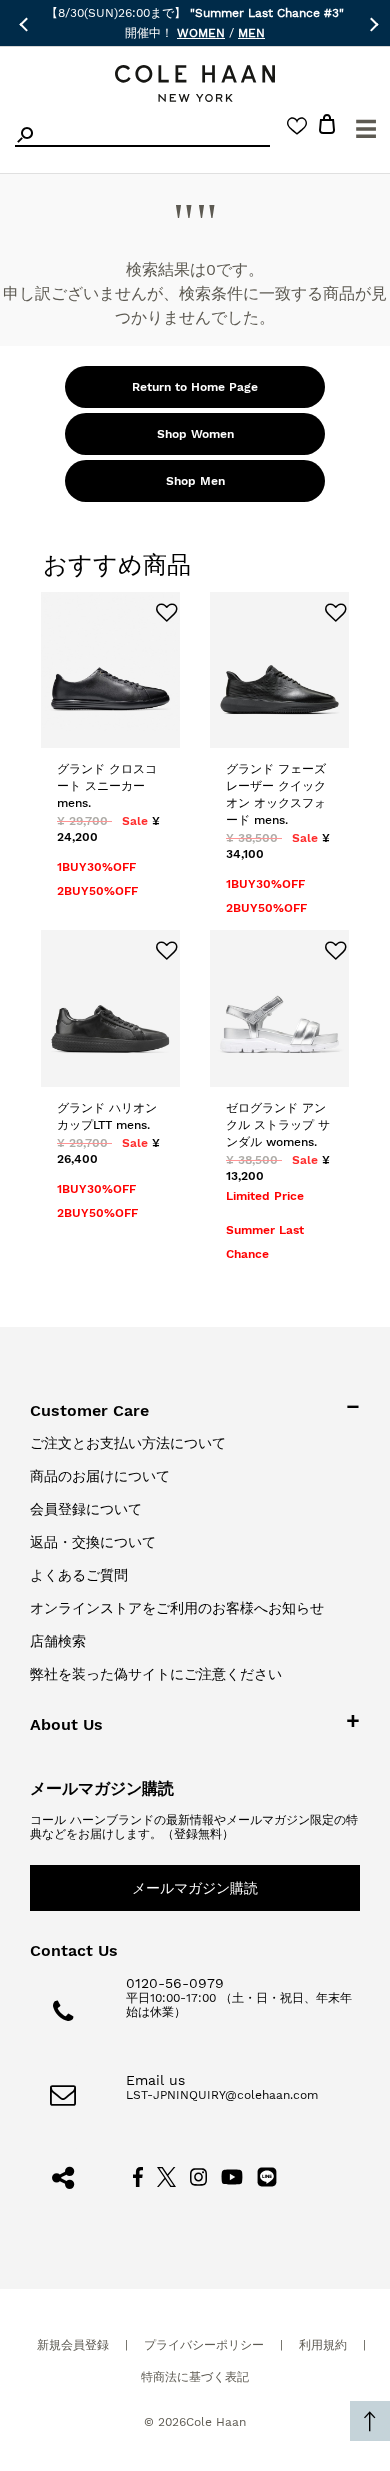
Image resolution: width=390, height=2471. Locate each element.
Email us (155, 2080)
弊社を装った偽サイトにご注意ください (156, 1674)
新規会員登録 (73, 2345)
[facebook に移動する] (138, 2176)
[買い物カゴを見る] (327, 127)
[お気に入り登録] (158, 613)
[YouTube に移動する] (232, 2176)
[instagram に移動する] (199, 2176)
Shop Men (195, 481)
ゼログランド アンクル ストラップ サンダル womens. (278, 1125)
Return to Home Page (195, 387)
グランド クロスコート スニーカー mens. (107, 786)
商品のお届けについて (100, 1476)
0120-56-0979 (175, 1983)
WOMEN (201, 33)
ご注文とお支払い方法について (128, 1443)
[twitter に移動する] (167, 2176)
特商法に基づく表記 (195, 2377)
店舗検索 (58, 1641)
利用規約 (323, 2345)
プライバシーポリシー (204, 2345)
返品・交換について (93, 1542)
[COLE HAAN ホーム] (195, 83)
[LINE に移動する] (267, 2176)
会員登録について (86, 1509)
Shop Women (195, 434)
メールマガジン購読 (195, 1888)
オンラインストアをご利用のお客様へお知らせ (177, 1608)
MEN (251, 33)
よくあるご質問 (79, 1575)
